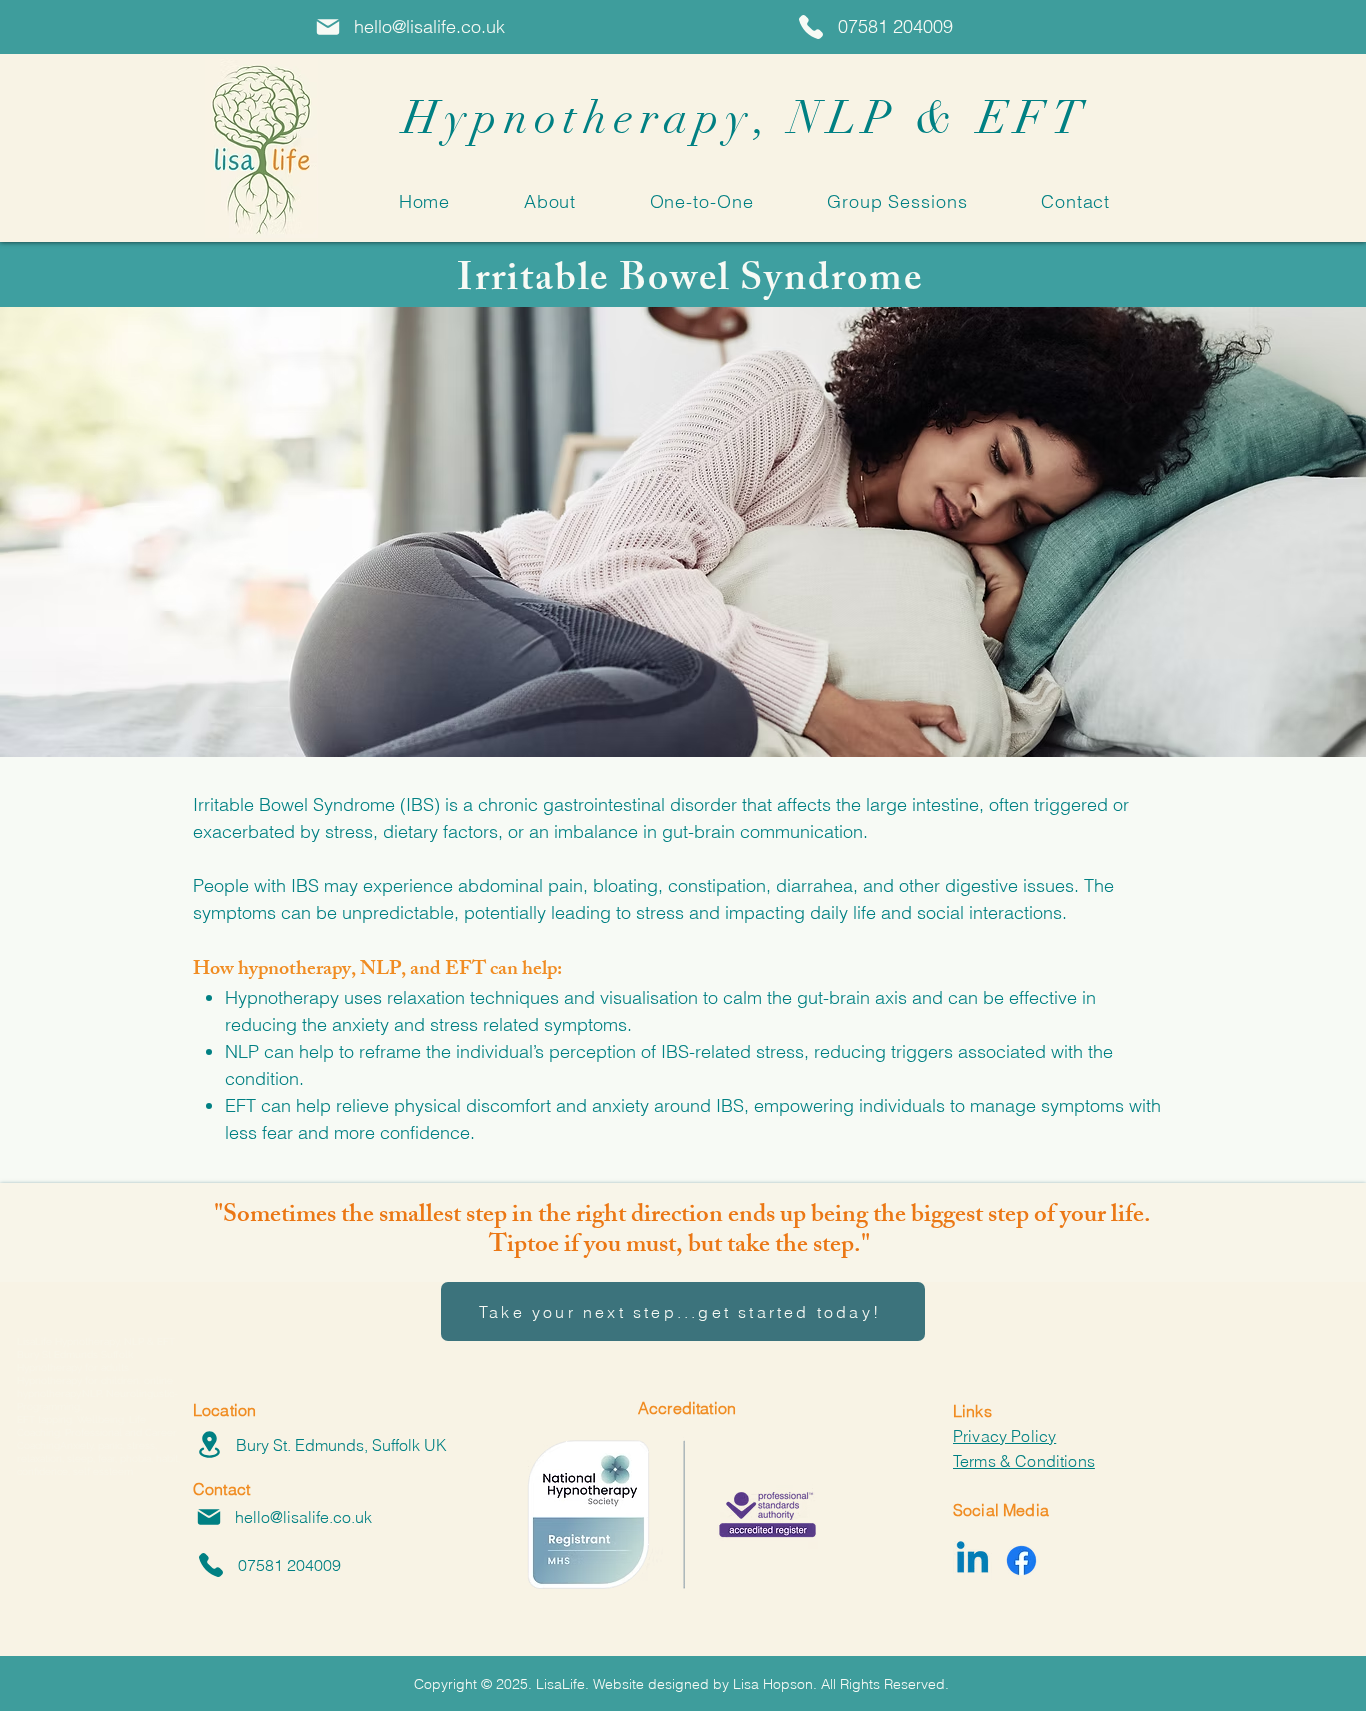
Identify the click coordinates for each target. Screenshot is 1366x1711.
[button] (550, 201)
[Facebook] (1021, 1560)
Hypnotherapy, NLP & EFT (728, 118)
